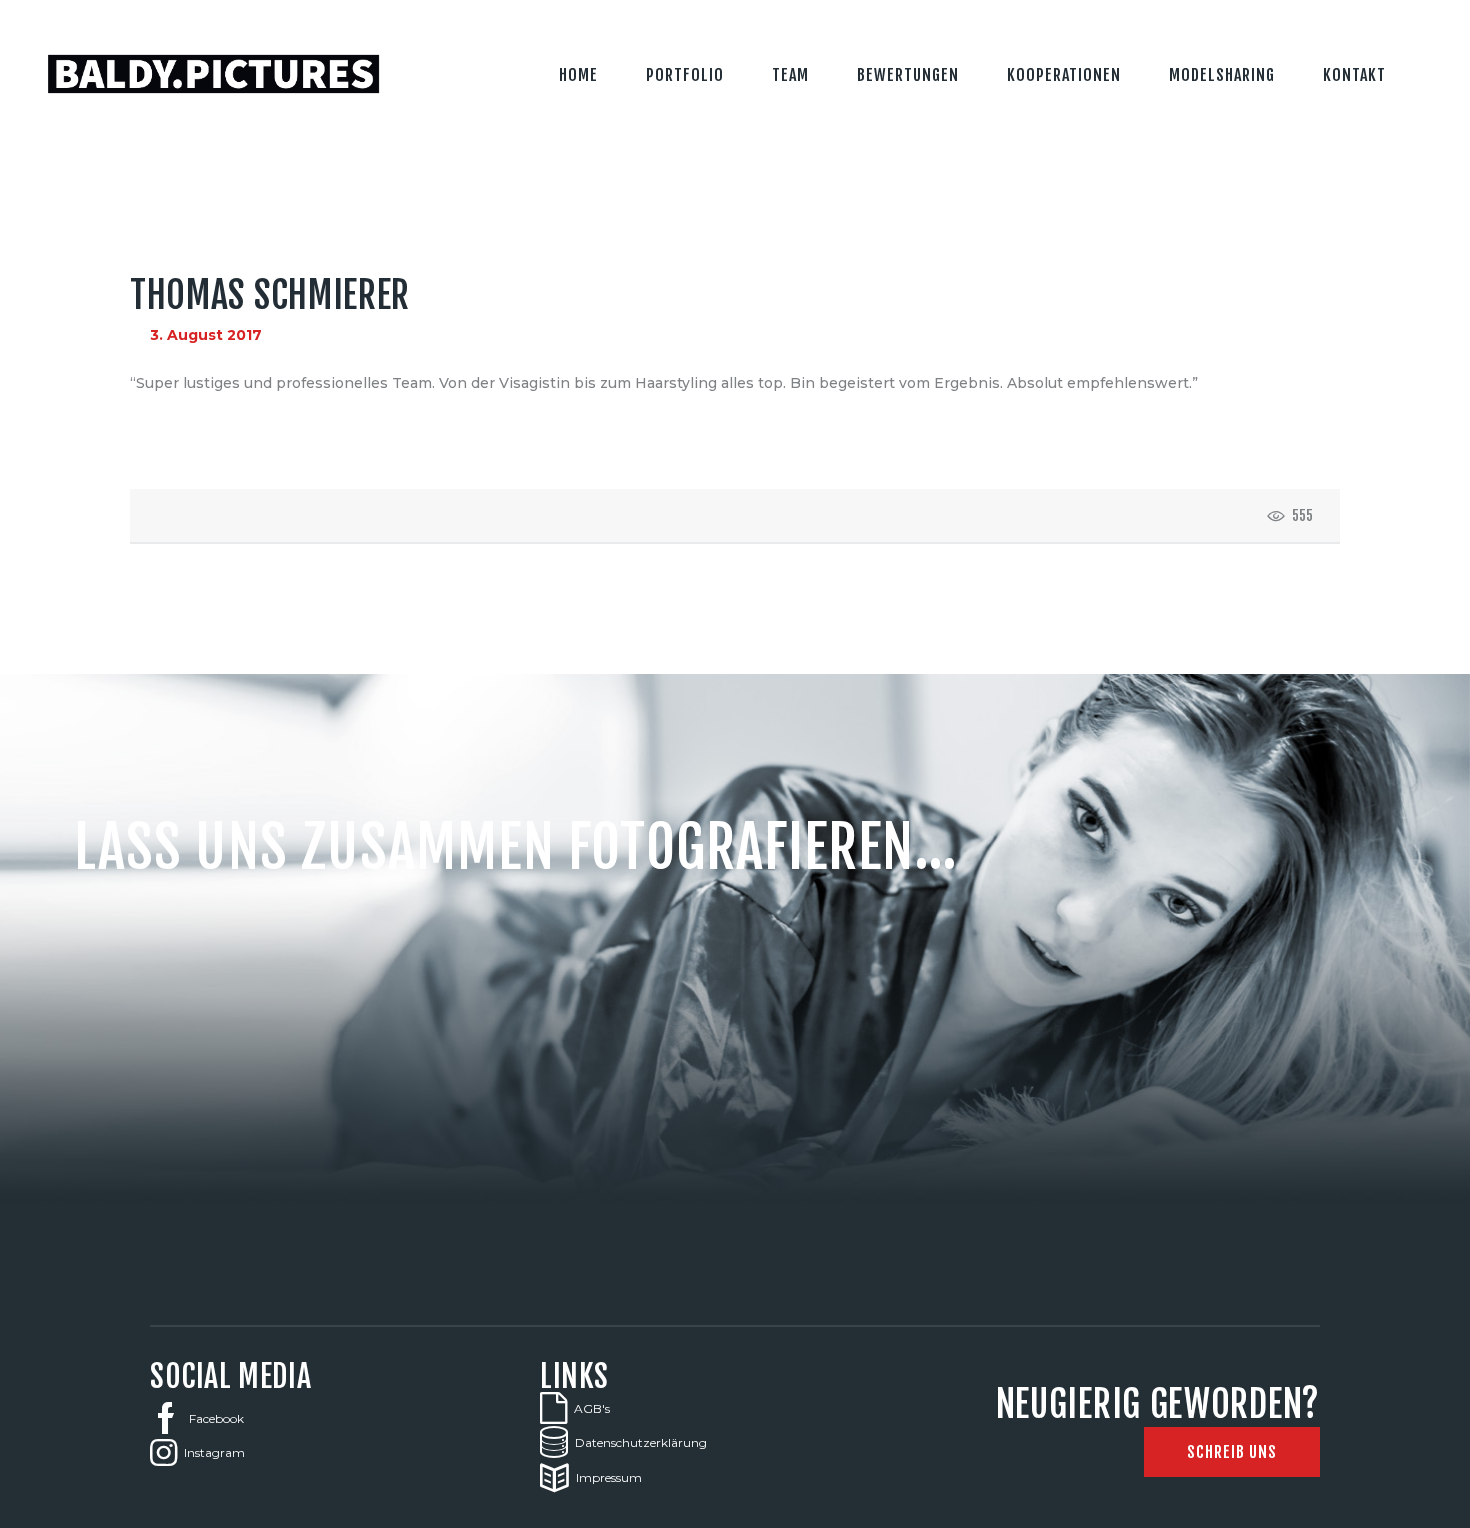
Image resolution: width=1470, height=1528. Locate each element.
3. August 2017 (206, 335)
